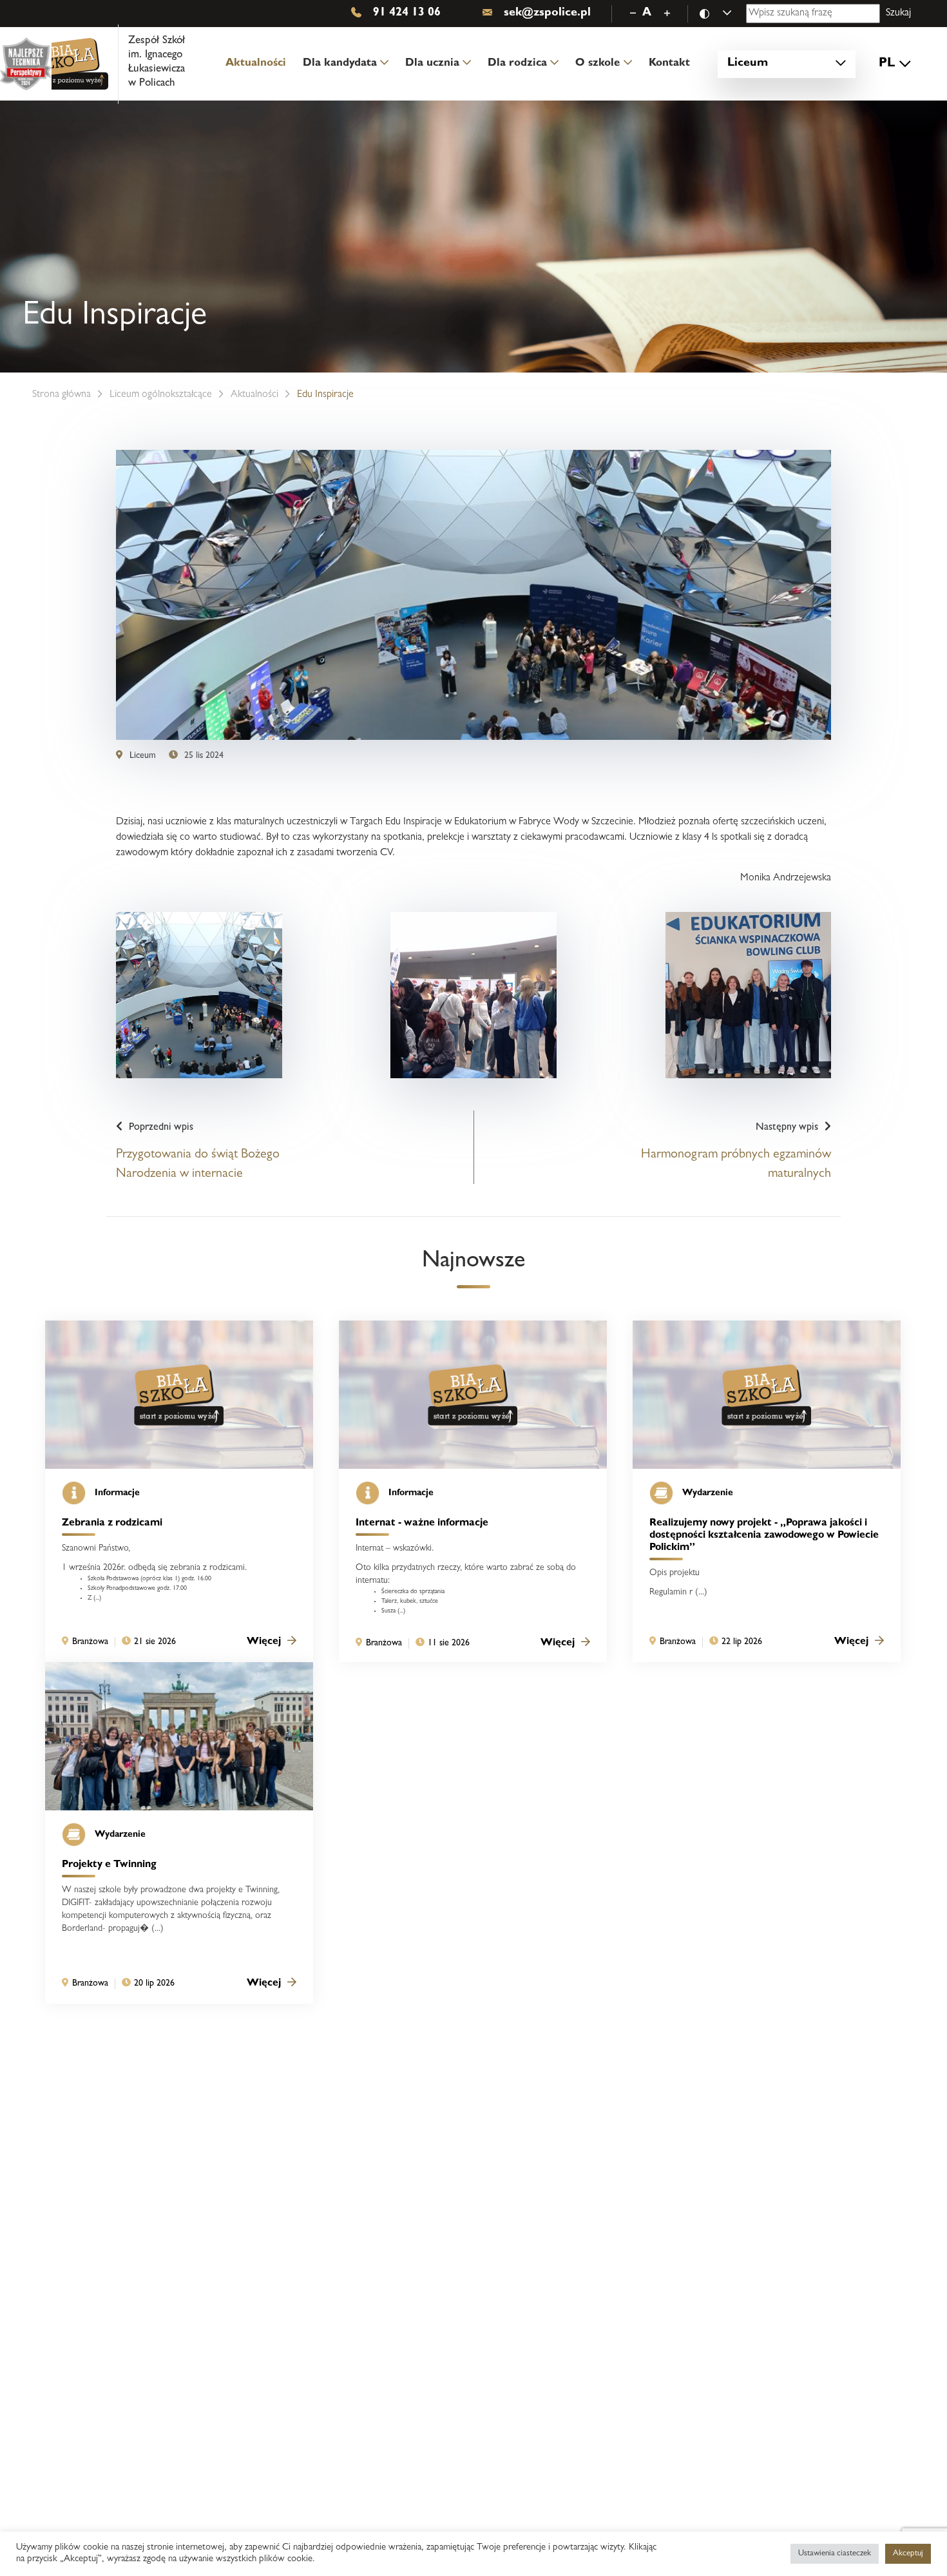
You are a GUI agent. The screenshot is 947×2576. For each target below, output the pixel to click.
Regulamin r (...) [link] (678, 1593)
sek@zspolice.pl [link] (547, 14)
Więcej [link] (264, 1642)
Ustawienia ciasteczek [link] (835, 2554)
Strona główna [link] (62, 395)
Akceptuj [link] (908, 2554)
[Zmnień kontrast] (722, 14)
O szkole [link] (598, 63)
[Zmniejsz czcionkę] (633, 14)
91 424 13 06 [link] (407, 14)
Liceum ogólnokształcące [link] (161, 395)
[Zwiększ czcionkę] (667, 14)
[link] (118, 64)
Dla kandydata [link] (340, 63)
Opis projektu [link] (674, 1573)
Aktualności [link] (256, 63)
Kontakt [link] (669, 63)
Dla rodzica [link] (517, 63)
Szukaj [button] (898, 14)
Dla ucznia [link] (432, 63)
